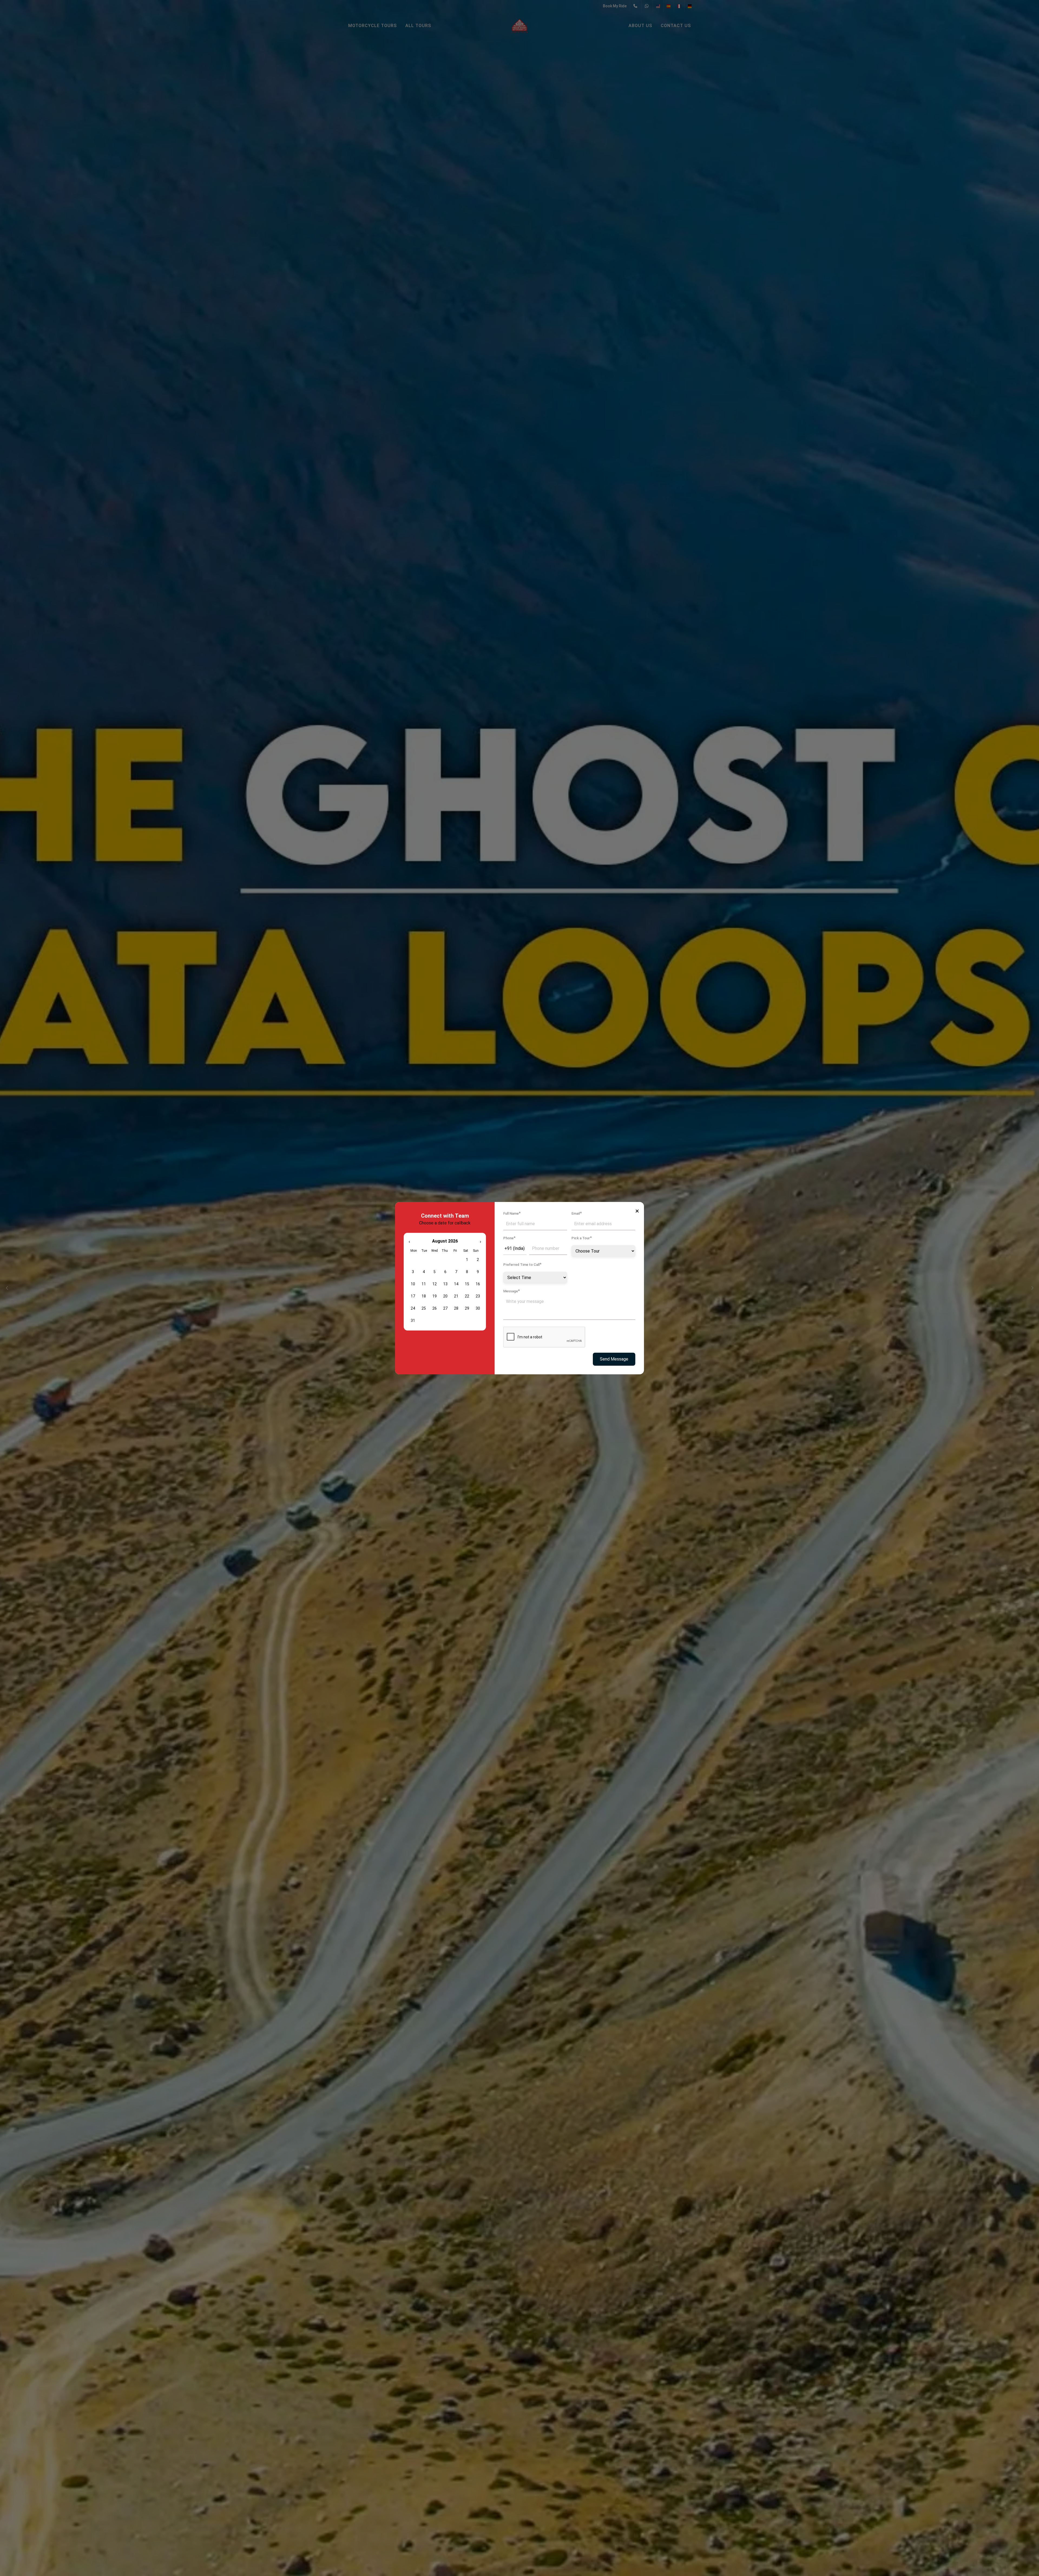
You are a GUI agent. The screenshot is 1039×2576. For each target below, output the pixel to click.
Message (512, 1291)
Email (577, 1213)
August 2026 (445, 1241)
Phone (509, 1238)
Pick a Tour (582, 1238)
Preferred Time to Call (522, 1264)
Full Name (512, 1213)
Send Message (614, 1359)
